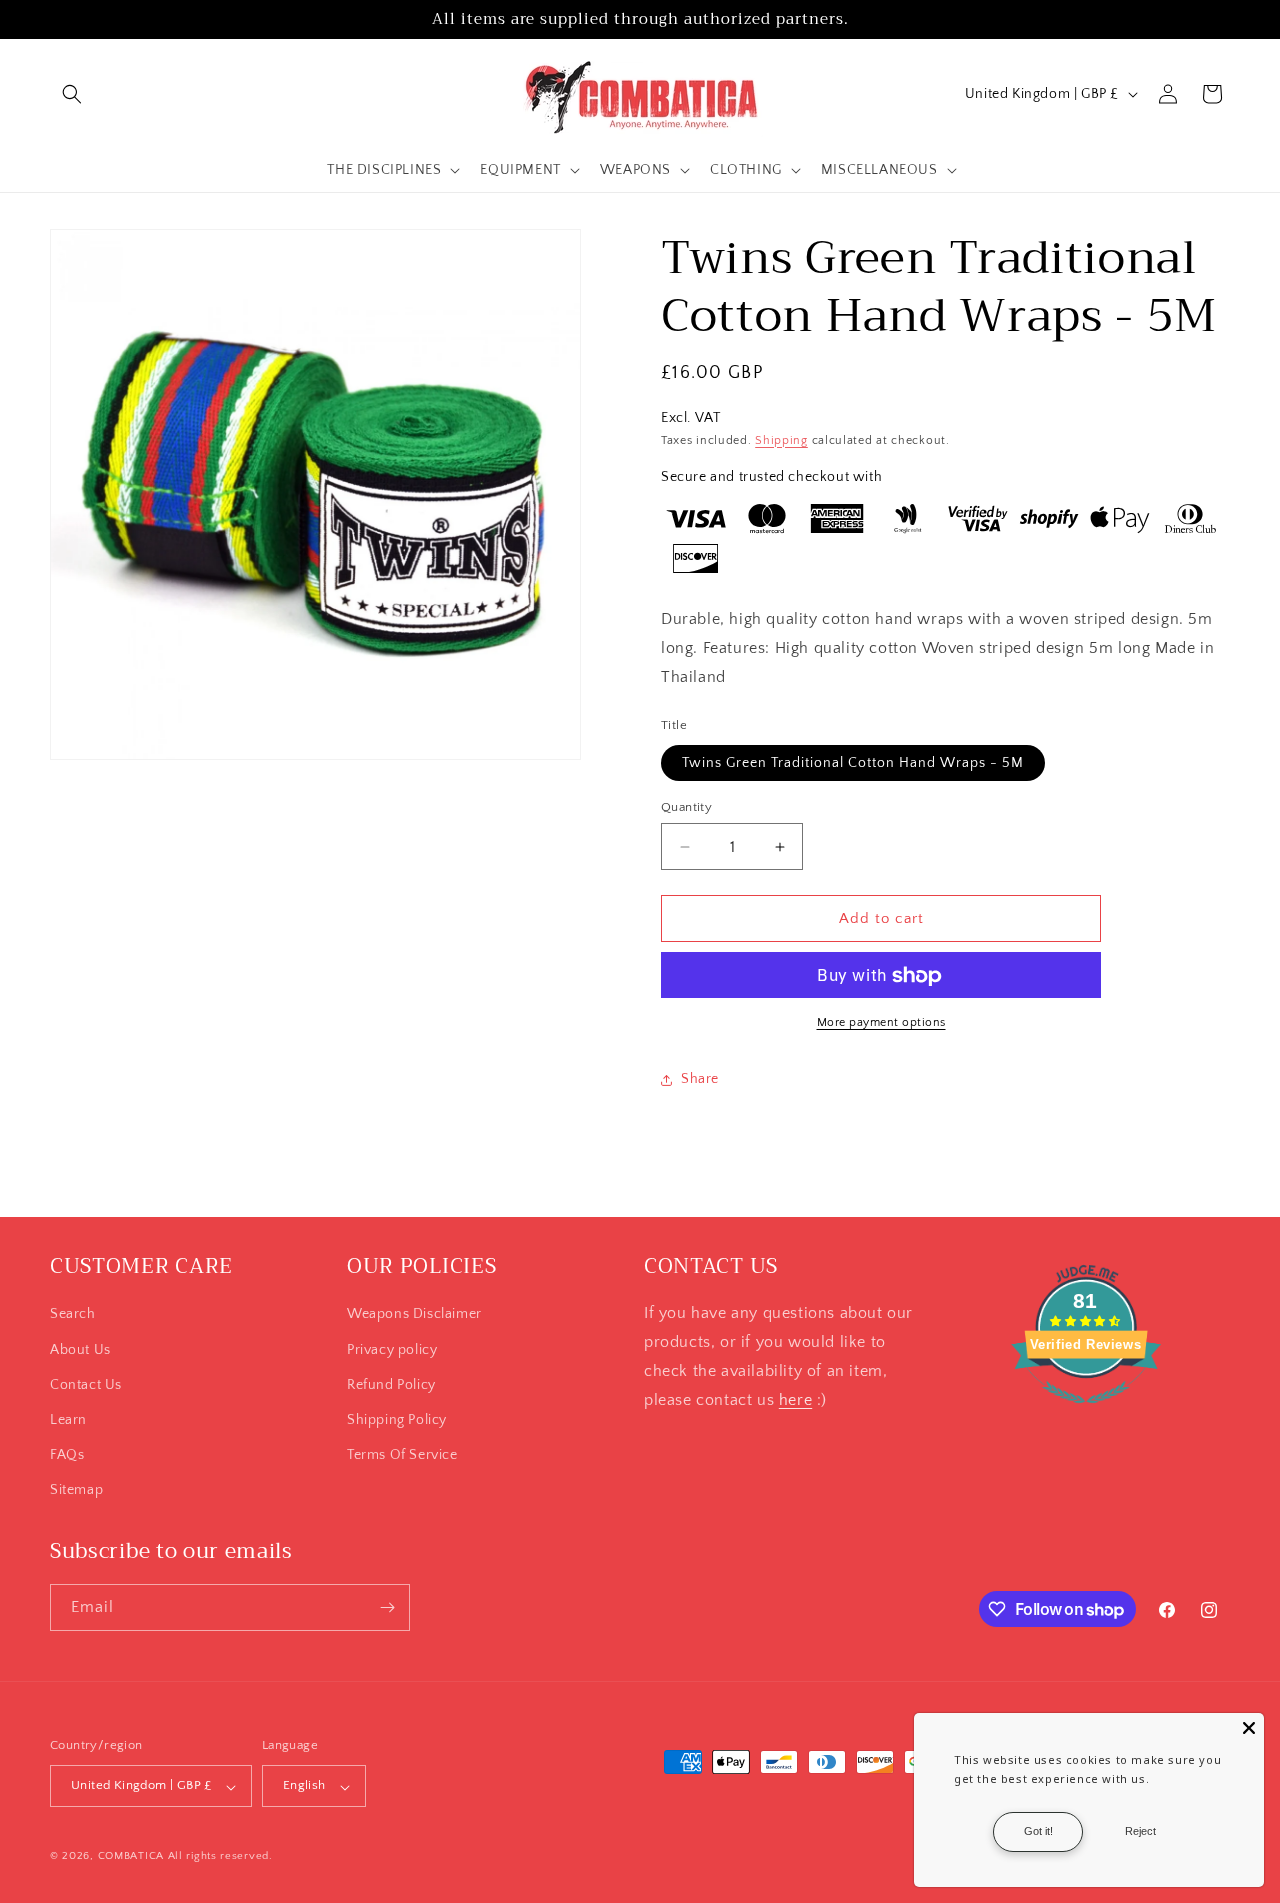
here (795, 1399)
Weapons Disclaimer (414, 1314)
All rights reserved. (220, 1857)
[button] (72, 94)
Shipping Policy (397, 1419)
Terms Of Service (402, 1455)
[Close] (1249, 1728)
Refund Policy (391, 1384)
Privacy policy (392, 1349)
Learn (68, 1419)
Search (73, 1314)
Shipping (781, 440)
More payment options (881, 1023)
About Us (80, 1349)
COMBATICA (131, 1857)
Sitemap (76, 1490)
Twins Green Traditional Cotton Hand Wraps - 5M (853, 763)
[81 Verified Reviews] (1086, 1414)
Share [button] (700, 1079)
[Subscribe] (387, 1607)
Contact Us (86, 1384)
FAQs (67, 1455)
